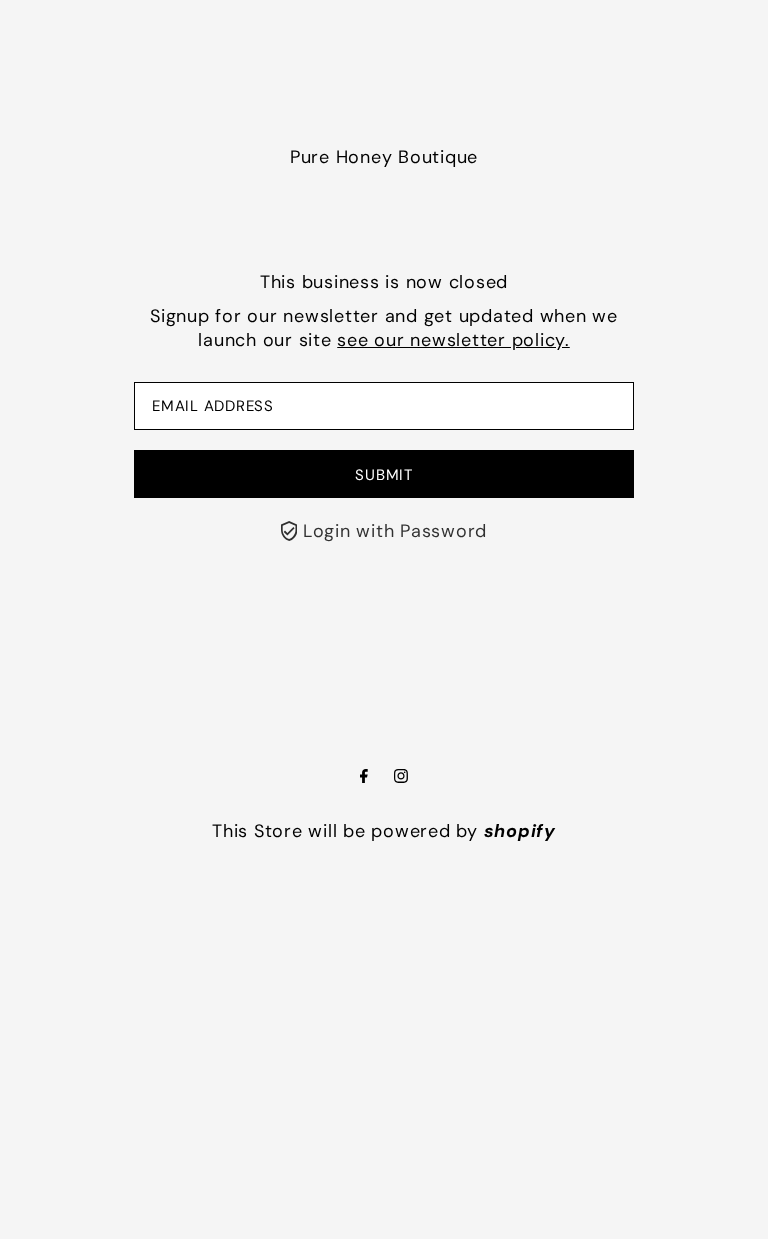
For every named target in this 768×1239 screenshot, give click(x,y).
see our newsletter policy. (453, 340)
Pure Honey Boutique (384, 157)
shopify (520, 831)
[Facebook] (364, 777)
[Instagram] (401, 777)
